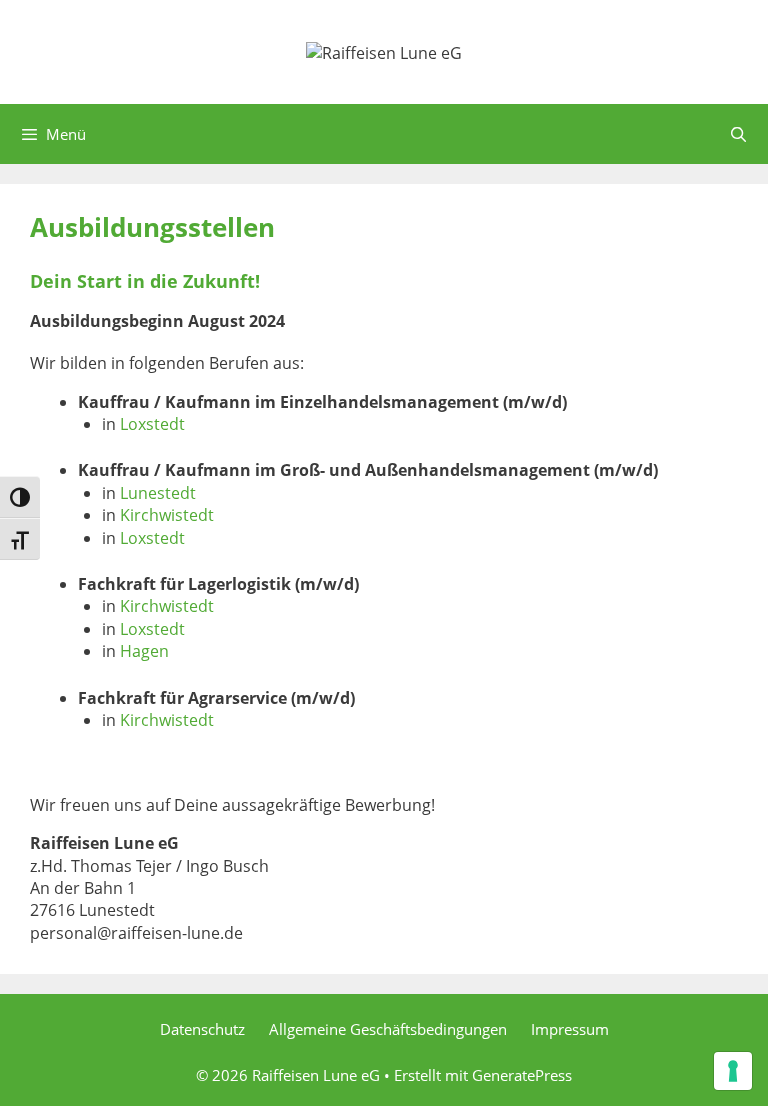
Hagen (144, 651)
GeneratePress (522, 1075)
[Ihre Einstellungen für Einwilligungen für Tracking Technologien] (733, 1071)
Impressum (570, 1029)
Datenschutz (202, 1029)
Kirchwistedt (167, 515)
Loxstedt (152, 424)
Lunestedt (158, 493)
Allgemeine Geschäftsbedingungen (388, 1029)
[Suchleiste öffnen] (738, 134)
